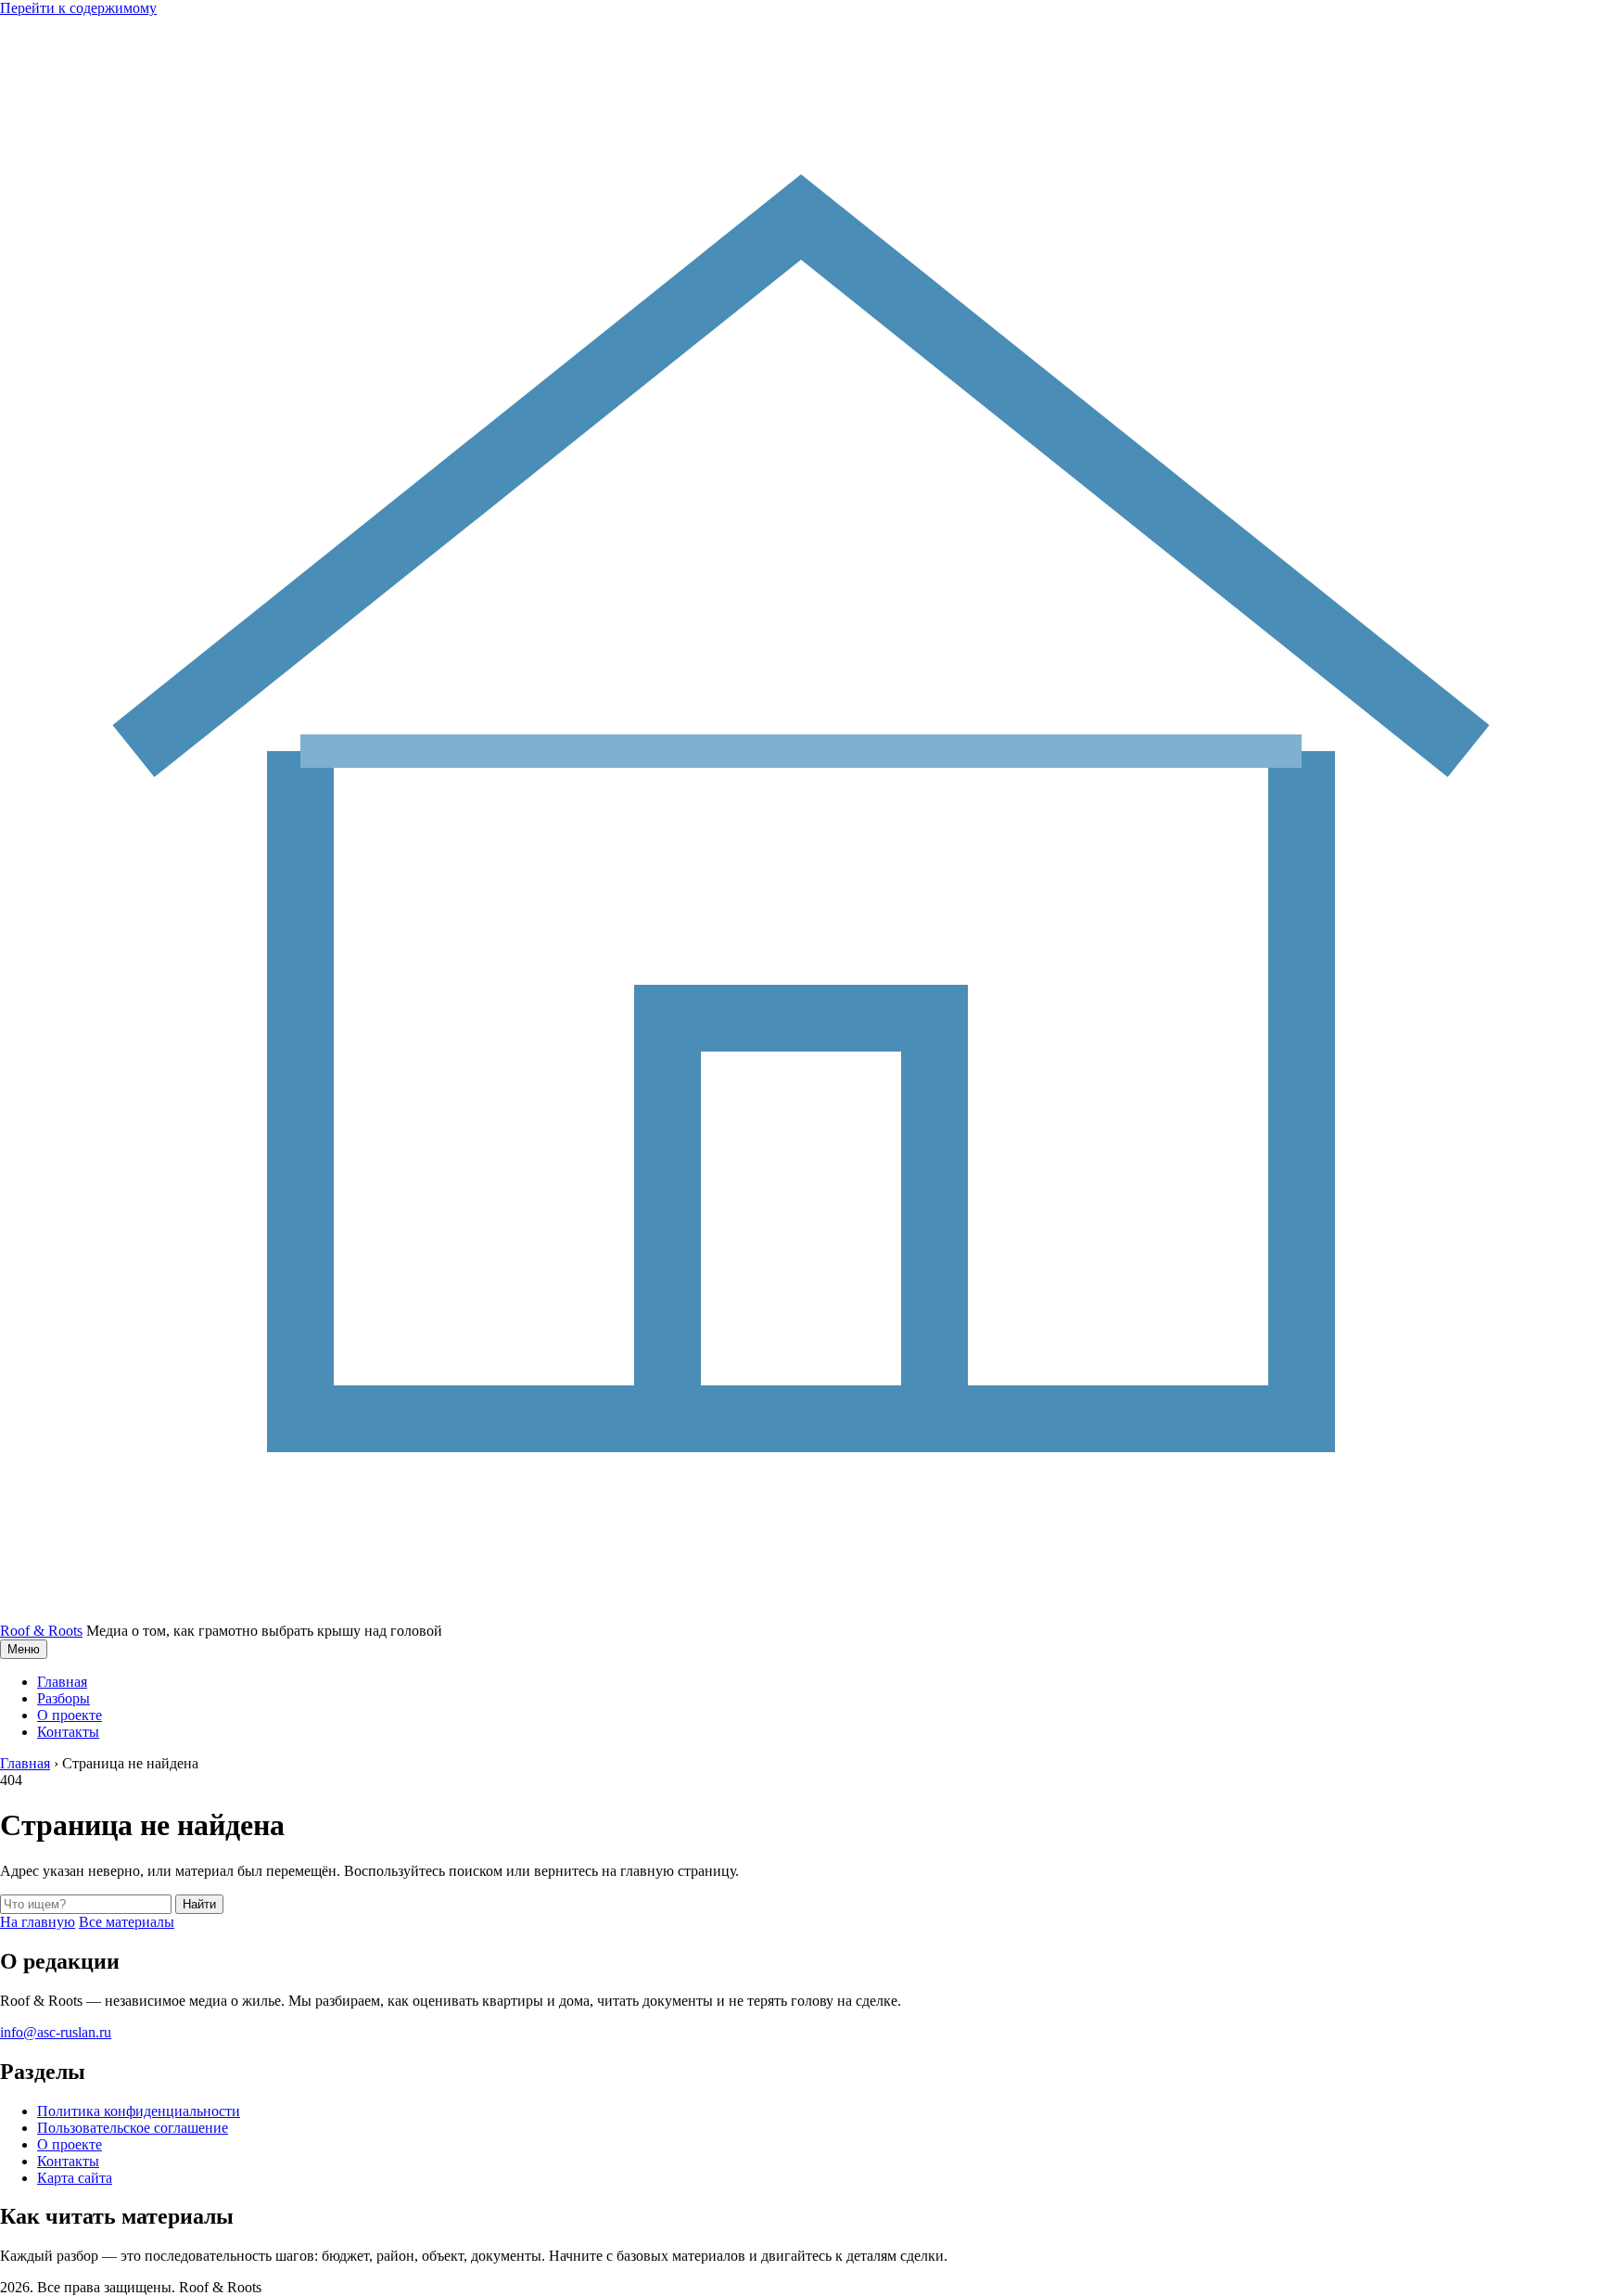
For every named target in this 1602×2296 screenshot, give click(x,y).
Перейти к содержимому (78, 8)
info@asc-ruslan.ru (56, 2032)
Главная (62, 1682)
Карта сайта (75, 2178)
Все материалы (127, 1922)
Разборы (64, 1698)
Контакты (68, 1732)
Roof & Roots (41, 1631)
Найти (199, 1904)
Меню (24, 1649)
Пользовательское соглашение (133, 2128)
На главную (38, 1922)
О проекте (70, 1715)
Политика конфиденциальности (139, 2111)
